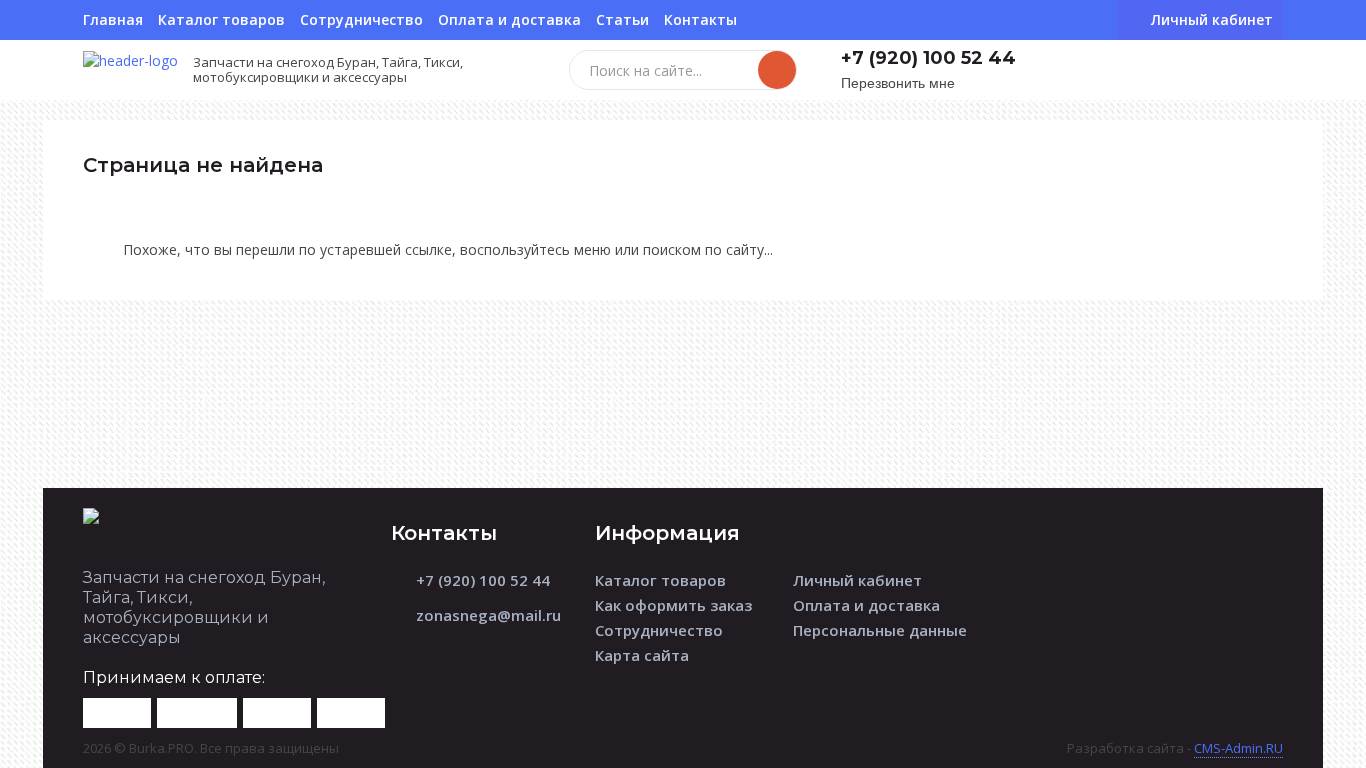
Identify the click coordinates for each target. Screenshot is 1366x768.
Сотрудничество (361, 19)
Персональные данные (880, 630)
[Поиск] (777, 70)
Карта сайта (642, 655)
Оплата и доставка (509, 19)
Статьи (622, 19)
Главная (113, 19)
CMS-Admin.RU (1238, 748)
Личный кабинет (857, 580)
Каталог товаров (221, 19)
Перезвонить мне (898, 83)
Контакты (700, 19)
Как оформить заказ (673, 605)
